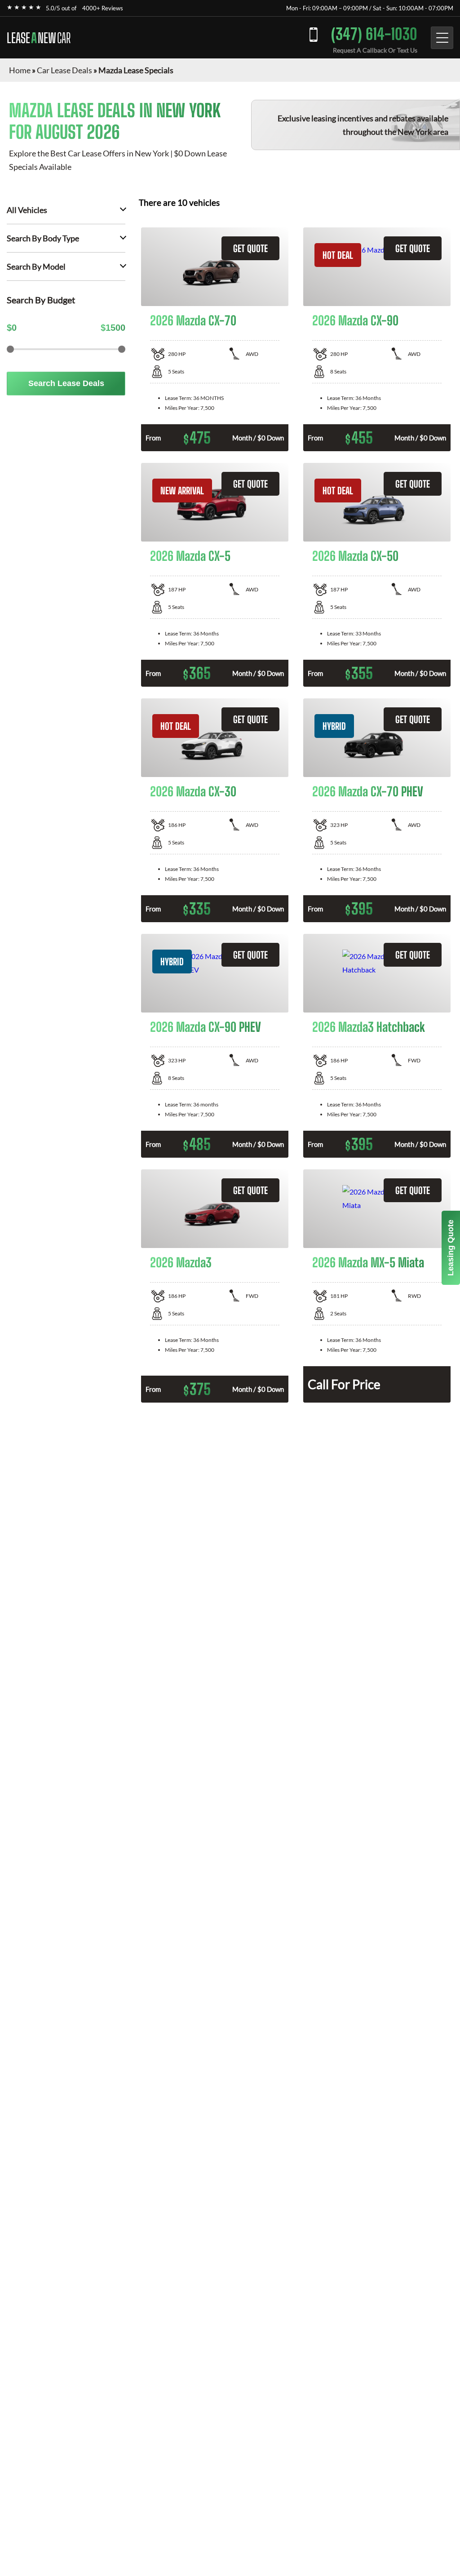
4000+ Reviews (103, 8)
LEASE (39, 38)
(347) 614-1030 (374, 34)
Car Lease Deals (64, 70)
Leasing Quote (451, 1248)
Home (20, 70)
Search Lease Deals (66, 383)
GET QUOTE (250, 248)
